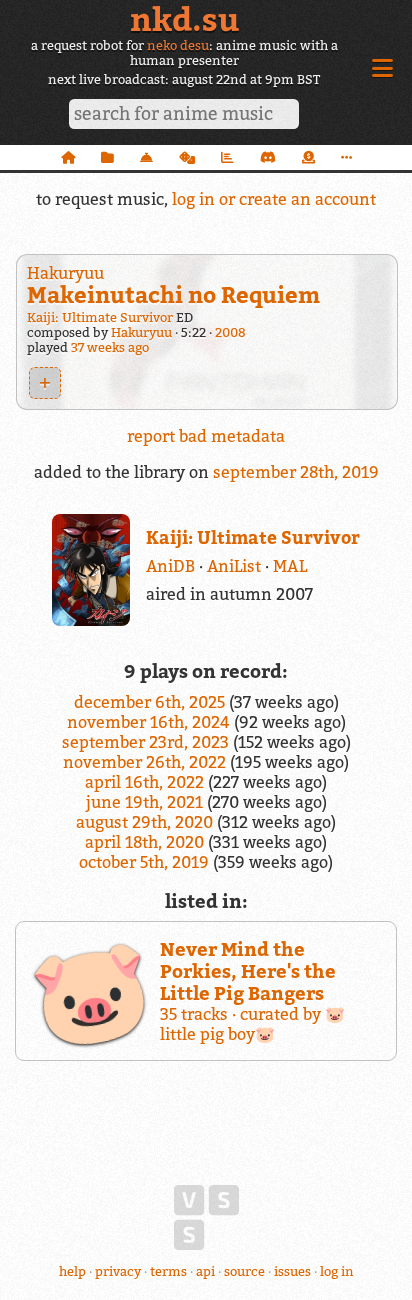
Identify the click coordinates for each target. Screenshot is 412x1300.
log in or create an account (274, 199)
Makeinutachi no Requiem (173, 294)
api (205, 1271)
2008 (230, 332)
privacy (118, 1271)
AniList (234, 566)
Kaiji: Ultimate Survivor (100, 317)
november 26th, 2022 (146, 762)
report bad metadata (206, 436)
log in (337, 1271)
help (72, 1271)
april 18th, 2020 (146, 842)
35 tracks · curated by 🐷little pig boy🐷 (252, 991)
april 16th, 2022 (146, 782)
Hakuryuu (65, 273)
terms (168, 1271)
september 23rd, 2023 (147, 742)
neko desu (178, 45)
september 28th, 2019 (296, 472)
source (244, 1271)
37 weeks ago (110, 347)
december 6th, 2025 (151, 702)
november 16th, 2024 (150, 722)
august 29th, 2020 (146, 822)
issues (292, 1271)
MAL (290, 566)
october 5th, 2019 (146, 862)
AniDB (170, 566)
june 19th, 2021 (146, 802)
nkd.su (184, 19)
